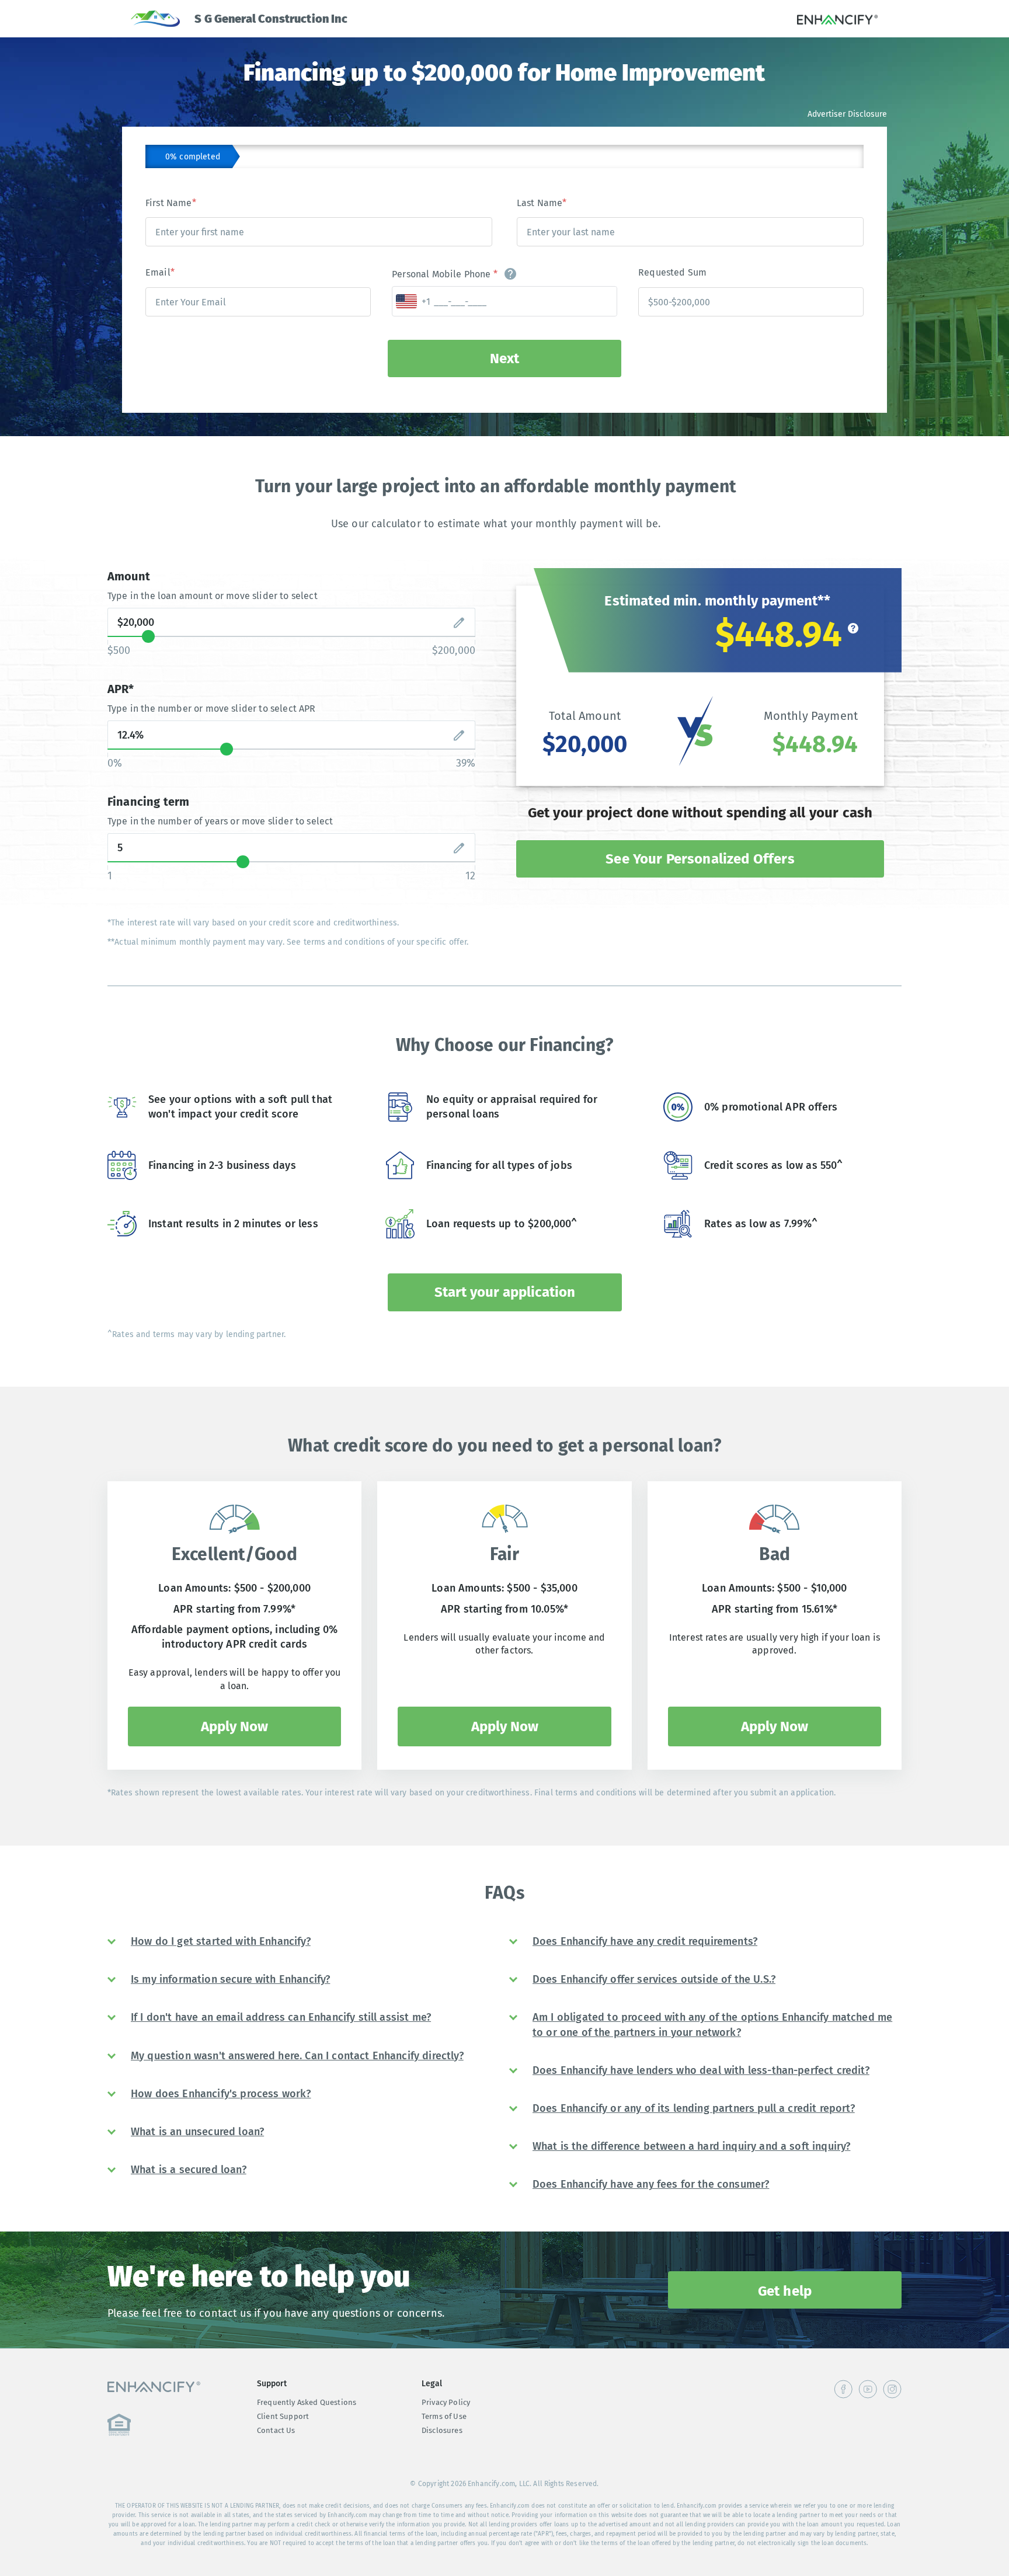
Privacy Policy (446, 2402)
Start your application (505, 1292)
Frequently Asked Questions (307, 2402)
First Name (171, 203)
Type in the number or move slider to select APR (212, 709)
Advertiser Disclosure (847, 114)
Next (505, 358)
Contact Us (276, 2430)
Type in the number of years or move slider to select (220, 821)
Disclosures (442, 2430)
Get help (785, 2291)
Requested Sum (672, 272)
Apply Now (234, 1726)
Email (160, 272)
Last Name (542, 203)
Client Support (283, 2416)
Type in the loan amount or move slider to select (213, 596)
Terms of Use (444, 2416)
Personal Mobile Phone (445, 274)
